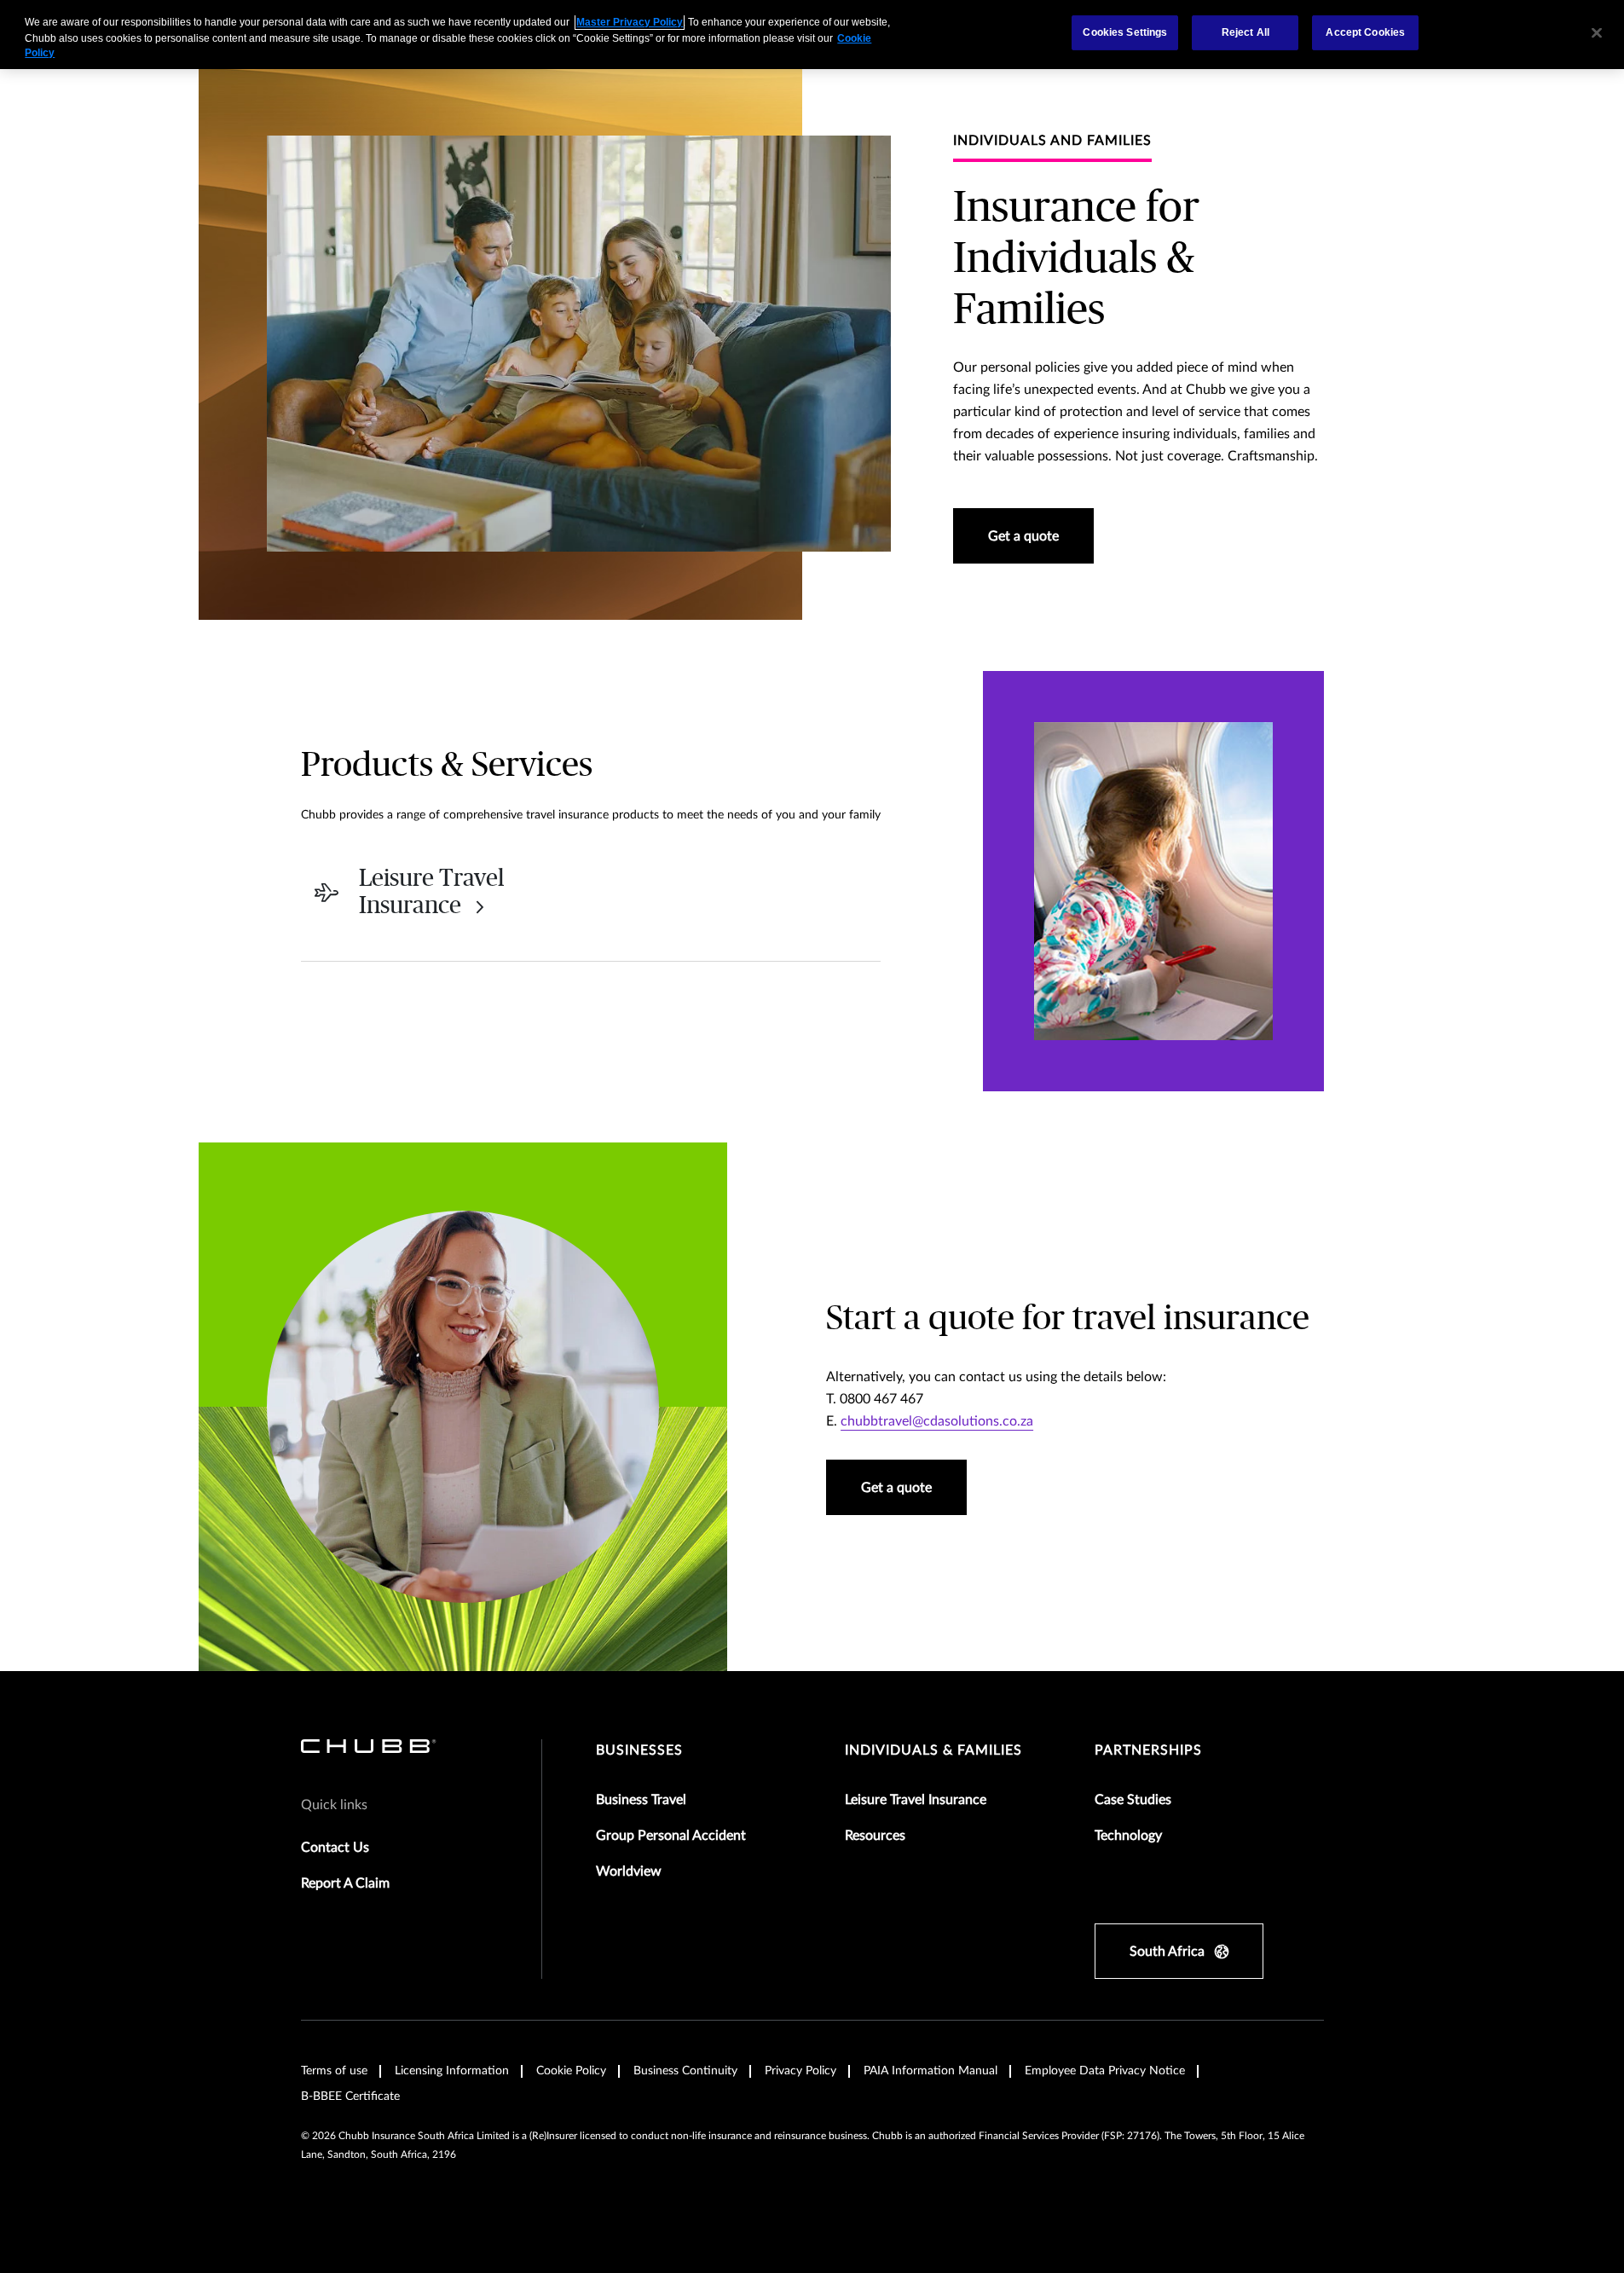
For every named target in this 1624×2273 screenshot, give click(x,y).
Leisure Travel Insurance (916, 1800)
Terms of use (334, 2071)
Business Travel (641, 1800)
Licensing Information (452, 2071)
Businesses (639, 1750)
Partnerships (1148, 1750)
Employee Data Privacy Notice (1105, 2071)
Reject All (1245, 32)
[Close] (1597, 32)
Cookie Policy (571, 2071)
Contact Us (335, 1848)
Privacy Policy (800, 2071)
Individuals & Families (933, 1750)
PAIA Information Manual (930, 2071)
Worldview (629, 1871)
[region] (812, 35)
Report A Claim (345, 1883)
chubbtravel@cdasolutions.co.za (937, 1421)
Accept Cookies (1365, 32)
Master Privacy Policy (630, 22)
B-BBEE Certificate (350, 2097)
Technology (1128, 1836)
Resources (875, 1836)
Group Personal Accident (671, 1836)
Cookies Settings (1125, 32)
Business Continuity (685, 2071)
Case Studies (1133, 1800)
